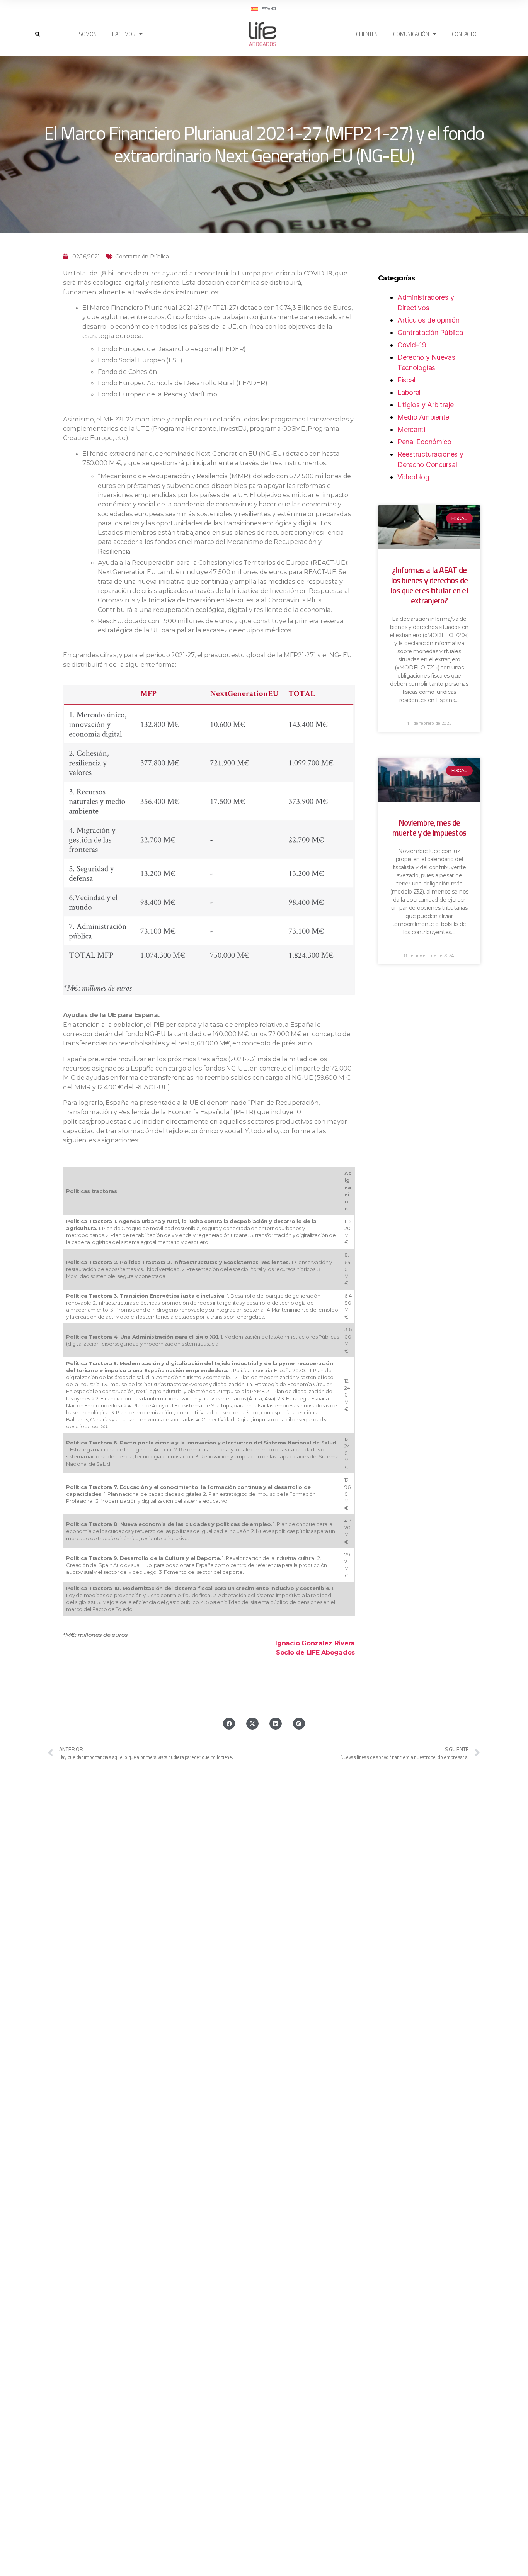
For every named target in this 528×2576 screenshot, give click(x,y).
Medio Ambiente (423, 417)
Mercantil (412, 429)
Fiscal (406, 380)
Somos (88, 34)
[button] (38, 34)
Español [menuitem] (269, 9)
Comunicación (411, 34)
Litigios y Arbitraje (426, 405)
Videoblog (413, 477)
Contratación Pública (142, 257)
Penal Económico (424, 442)
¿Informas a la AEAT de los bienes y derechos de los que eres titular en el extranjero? (429, 585)
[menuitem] (264, 9)
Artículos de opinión (428, 320)
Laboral (409, 392)
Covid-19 (412, 345)
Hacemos (124, 34)
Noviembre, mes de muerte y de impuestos (429, 828)
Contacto (464, 34)
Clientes (367, 34)
